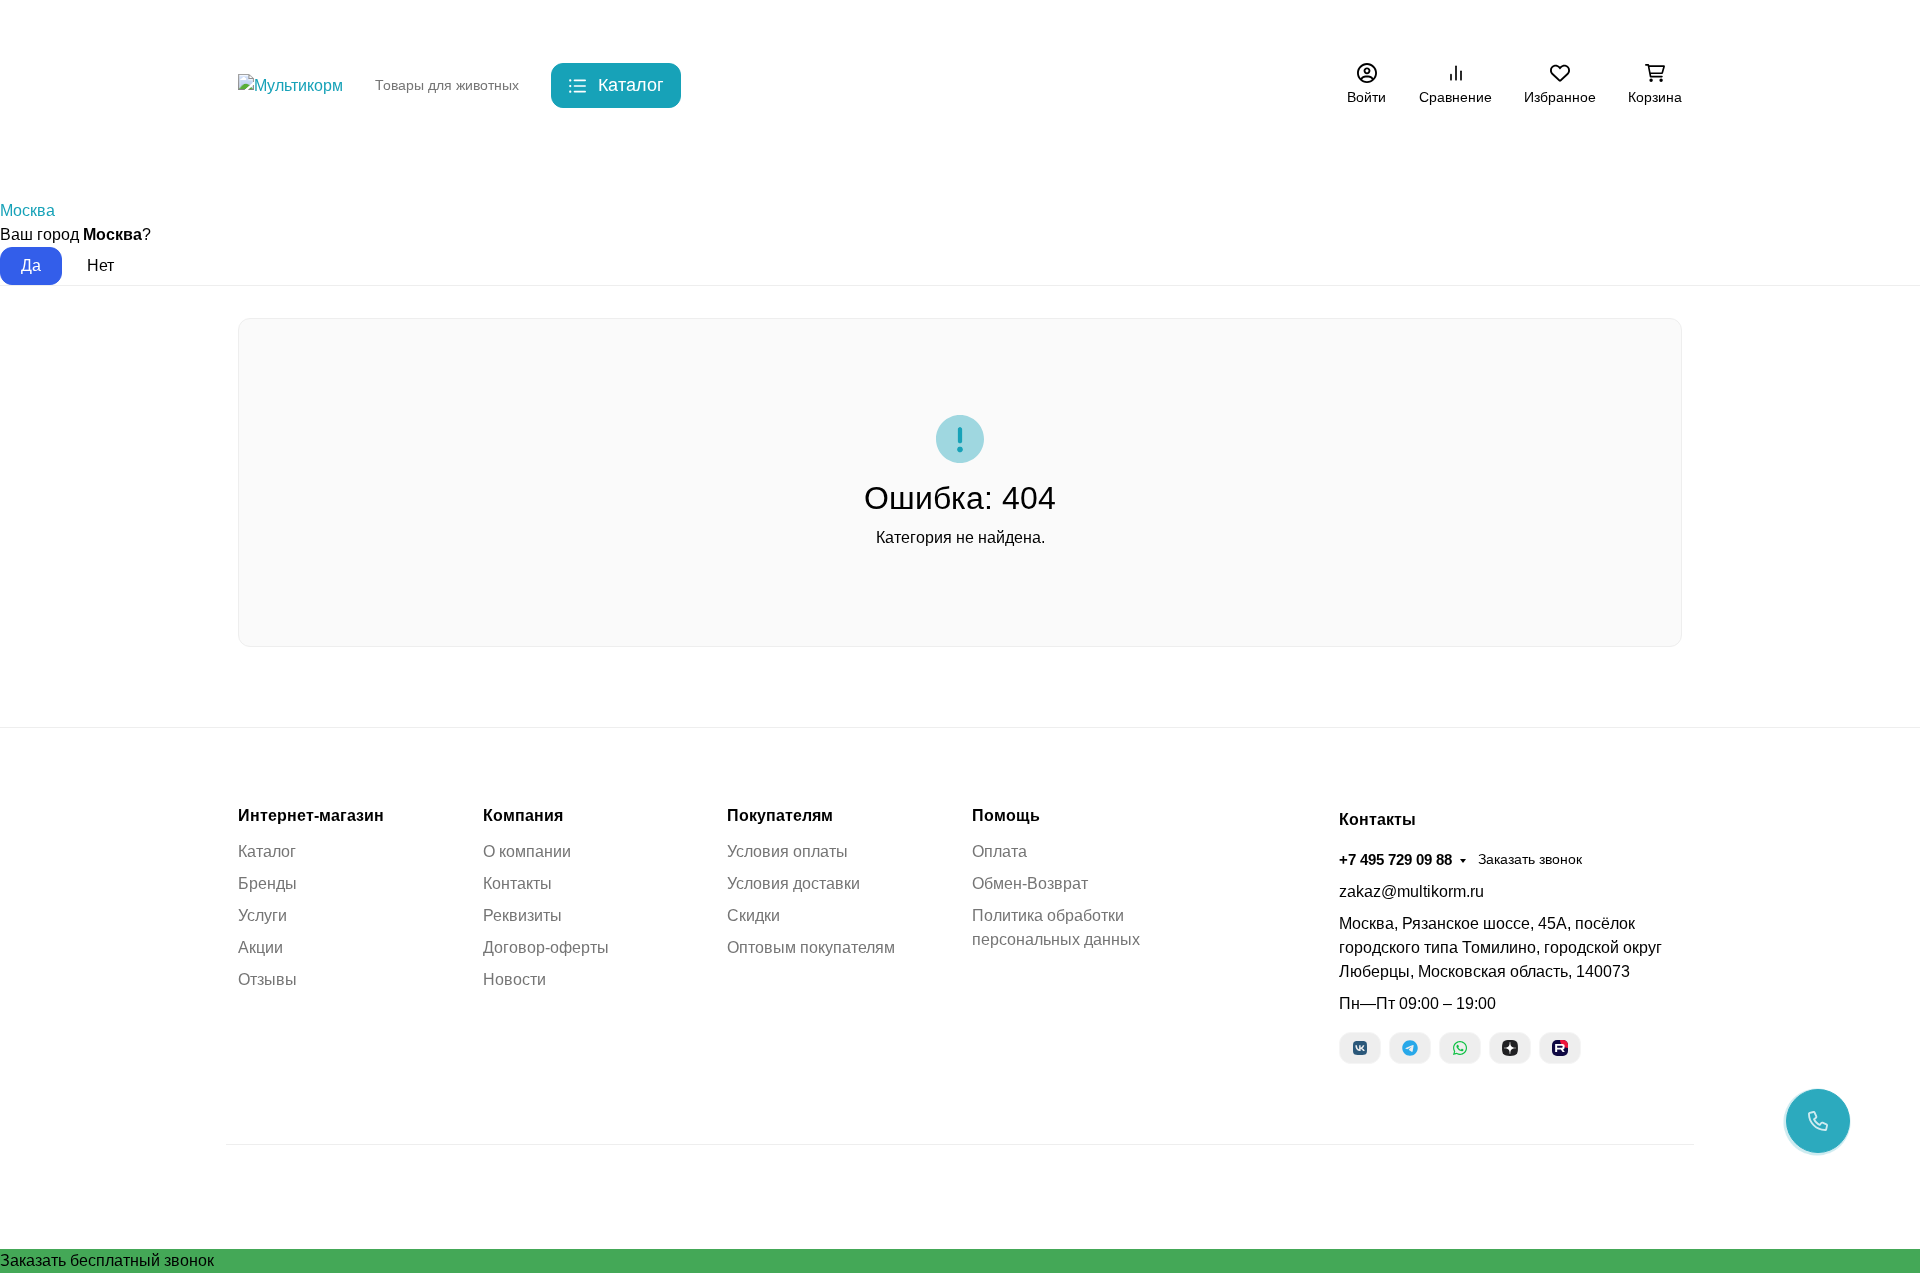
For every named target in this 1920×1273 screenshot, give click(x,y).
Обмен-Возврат (1030, 883)
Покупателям (780, 816)
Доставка (651, 25)
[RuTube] (1560, 1048)
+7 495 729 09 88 (1349, 24)
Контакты (568, 25)
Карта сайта (814, 25)
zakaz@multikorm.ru (1411, 891)
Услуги (262, 915)
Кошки (457, 159)
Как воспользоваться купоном (975, 25)
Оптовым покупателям (811, 947)
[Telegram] (1410, 1048)
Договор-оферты (546, 947)
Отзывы (267, 979)
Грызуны (555, 159)
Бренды (265, 159)
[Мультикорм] (290, 84)
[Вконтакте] (1360, 1048)
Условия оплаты (787, 851)
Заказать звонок (1484, 25)
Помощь (1006, 816)
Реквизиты (522, 915)
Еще (1182, 25)
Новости (514, 979)
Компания (523, 816)
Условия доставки (793, 883)
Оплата (999, 851)
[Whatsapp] (1460, 1048)
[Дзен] (1510, 1048)
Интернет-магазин (311, 816)
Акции (1116, 25)
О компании (527, 851)
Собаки (363, 159)
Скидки (728, 25)
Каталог (267, 851)
